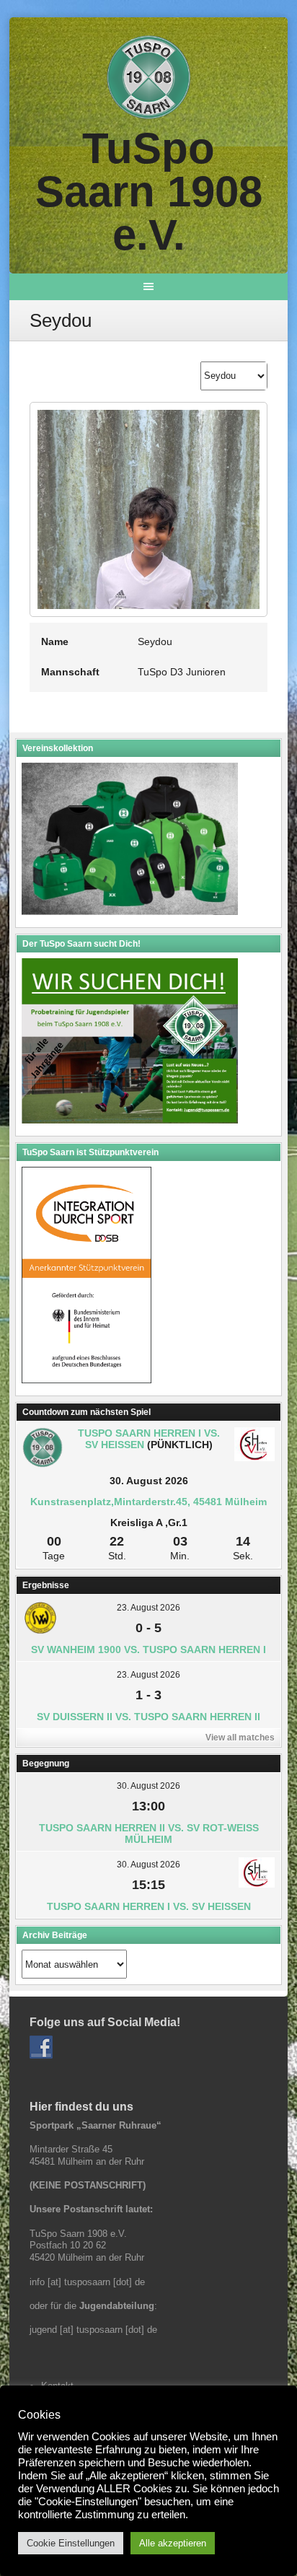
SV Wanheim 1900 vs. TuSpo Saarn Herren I (148, 1650)
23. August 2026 (148, 1608)
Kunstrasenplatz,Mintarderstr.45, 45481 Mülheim (148, 1502)
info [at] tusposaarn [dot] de (87, 2282)
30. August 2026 (148, 1786)
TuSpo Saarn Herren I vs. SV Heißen (149, 1906)
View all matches (240, 1738)
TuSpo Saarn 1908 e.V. (149, 192)
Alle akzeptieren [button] (173, 2543)
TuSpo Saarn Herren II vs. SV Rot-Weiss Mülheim (149, 1834)
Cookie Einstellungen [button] (71, 2543)
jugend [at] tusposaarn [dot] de (93, 2330)
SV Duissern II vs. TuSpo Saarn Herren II (148, 1717)
